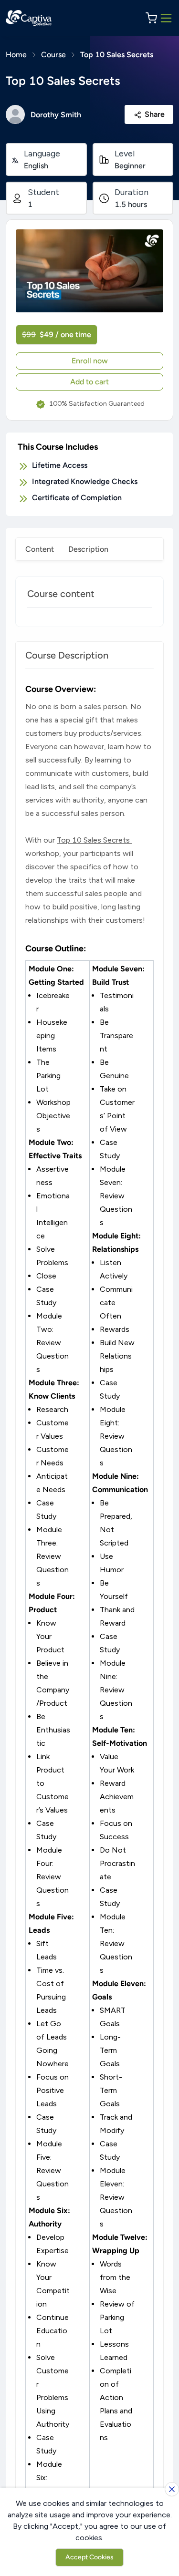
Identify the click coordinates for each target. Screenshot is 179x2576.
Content (40, 549)
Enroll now (90, 361)
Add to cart (89, 382)
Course (53, 55)
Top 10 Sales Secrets (117, 55)
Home (16, 55)
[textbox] (89, 1606)
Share (155, 114)
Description (88, 549)
